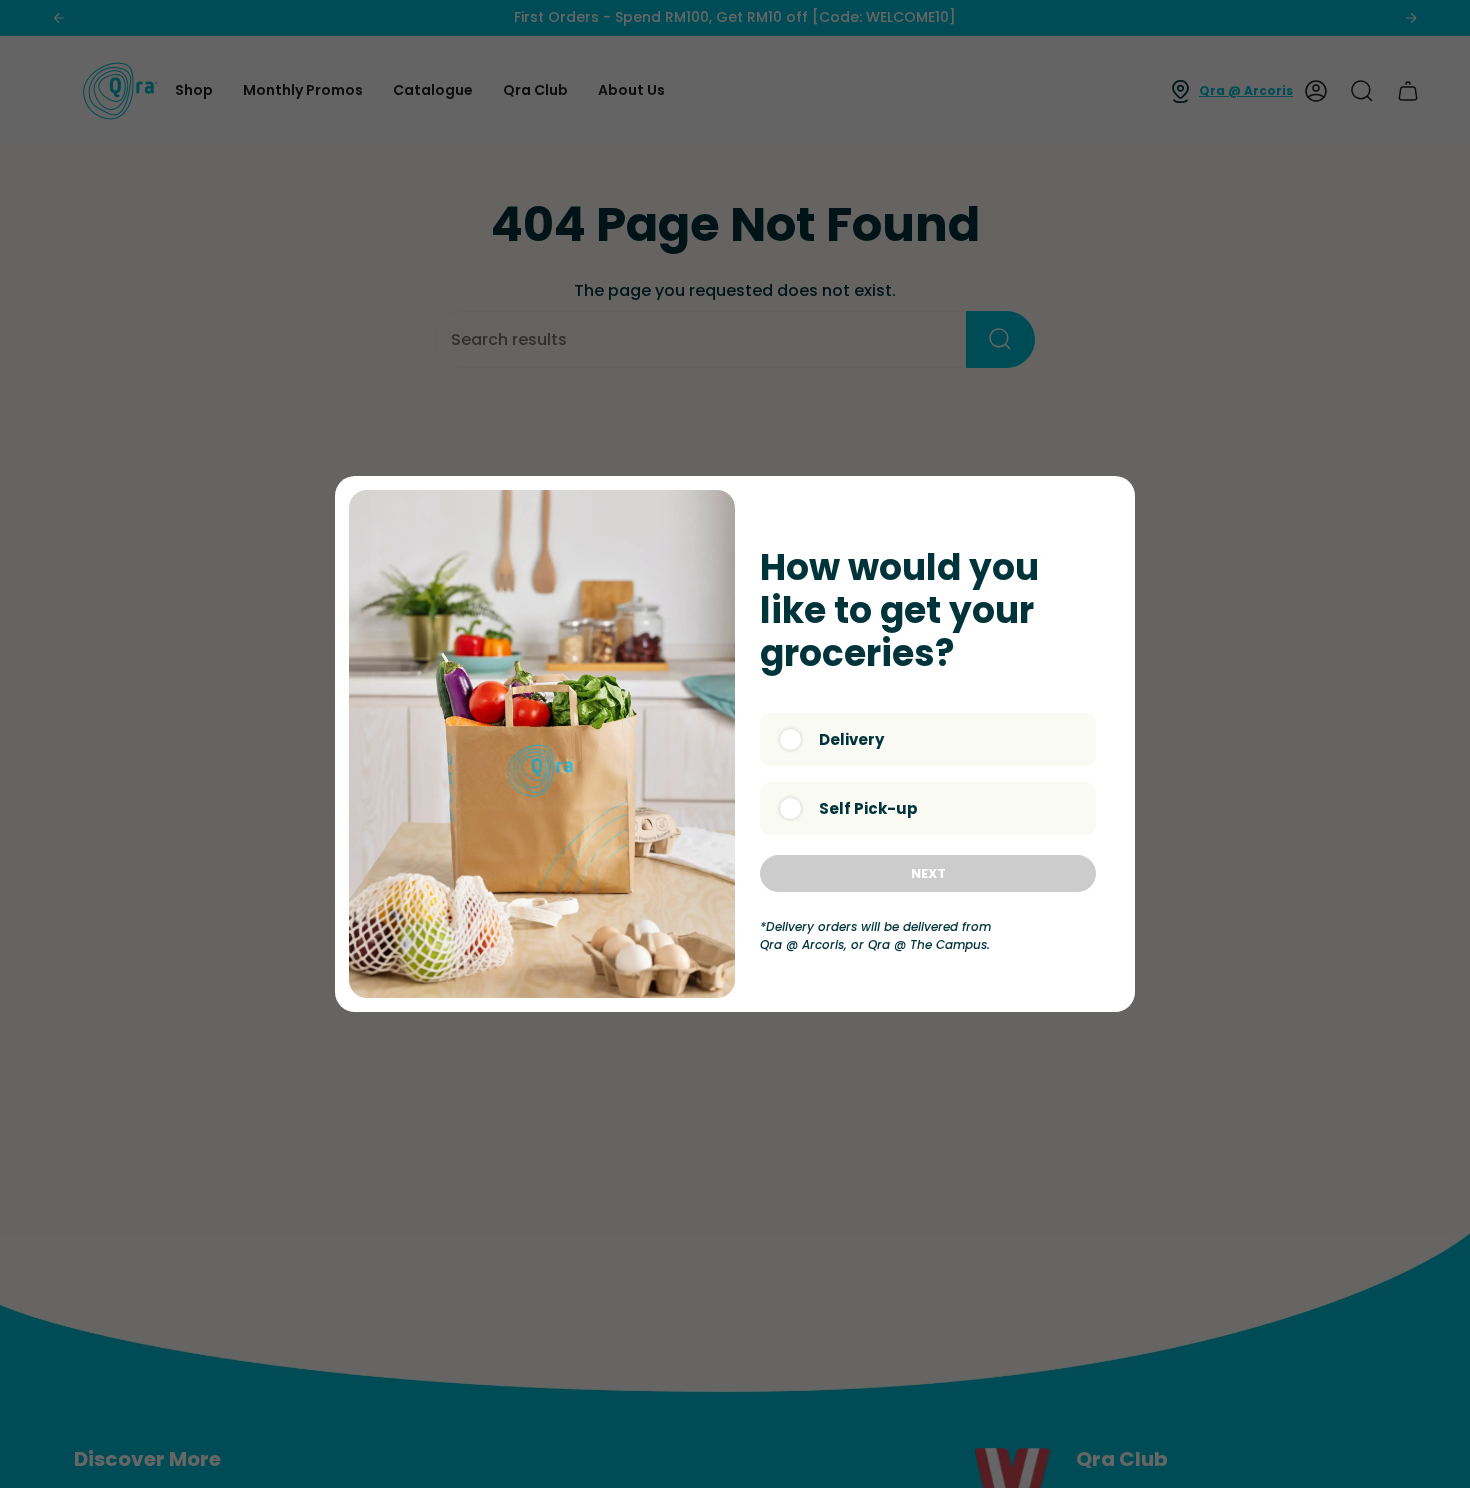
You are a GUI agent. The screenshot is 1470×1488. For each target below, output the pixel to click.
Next (928, 873)
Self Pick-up (868, 808)
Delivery (851, 739)
